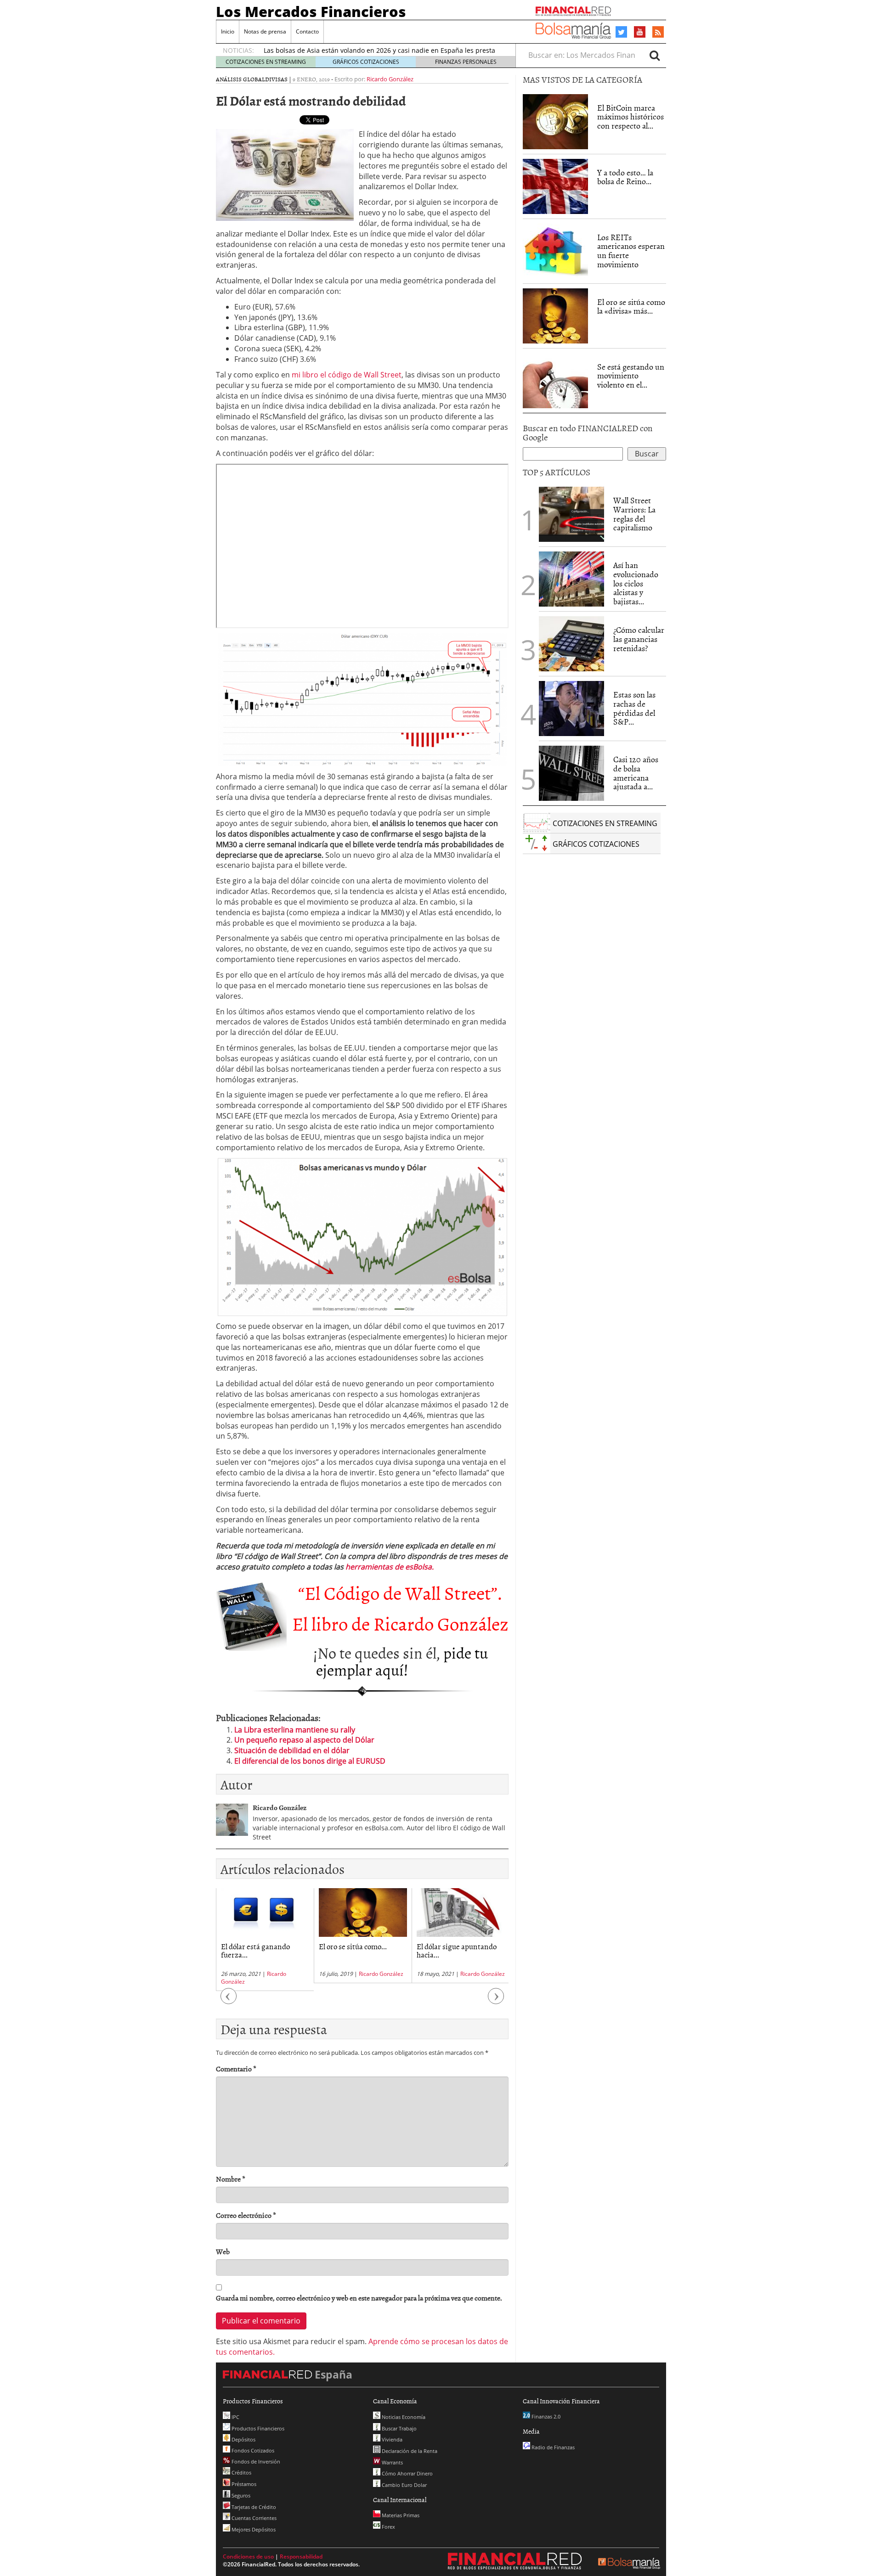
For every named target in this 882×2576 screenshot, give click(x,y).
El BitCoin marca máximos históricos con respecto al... (630, 117)
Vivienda (391, 2439)
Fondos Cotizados (252, 2450)
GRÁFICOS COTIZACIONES (366, 62)
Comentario (236, 2069)
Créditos (241, 2472)
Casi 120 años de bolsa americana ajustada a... (636, 773)
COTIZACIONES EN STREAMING (266, 62)
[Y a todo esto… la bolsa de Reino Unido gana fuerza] (555, 186)
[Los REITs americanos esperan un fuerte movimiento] (555, 251)
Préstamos (243, 2484)
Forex (388, 2527)
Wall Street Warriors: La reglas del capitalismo (634, 514)
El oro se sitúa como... (353, 1946)
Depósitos (243, 2439)
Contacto (307, 31)
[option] (265, 1940)
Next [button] (496, 2000)
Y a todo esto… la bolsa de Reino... (625, 177)
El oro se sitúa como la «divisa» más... (631, 307)
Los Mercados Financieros (311, 11)
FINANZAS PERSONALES (466, 62)
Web (223, 2252)
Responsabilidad (301, 2556)
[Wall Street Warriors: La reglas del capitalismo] (571, 513)
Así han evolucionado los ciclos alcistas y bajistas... (636, 583)
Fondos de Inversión (255, 2461)
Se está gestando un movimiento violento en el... (631, 376)
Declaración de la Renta (409, 2451)
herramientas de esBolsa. (390, 1567)
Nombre (231, 2179)
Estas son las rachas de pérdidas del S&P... (634, 708)
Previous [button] (229, 2000)
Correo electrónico (246, 2215)
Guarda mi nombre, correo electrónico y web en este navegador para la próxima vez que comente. (359, 2298)
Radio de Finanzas (552, 2447)
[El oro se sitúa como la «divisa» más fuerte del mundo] (555, 316)
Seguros (240, 2495)
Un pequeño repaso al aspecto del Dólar (304, 1740)
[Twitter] (621, 32)
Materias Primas (400, 2515)
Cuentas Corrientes (253, 2518)
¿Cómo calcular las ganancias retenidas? (639, 639)
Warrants (392, 2462)
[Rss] (658, 33)
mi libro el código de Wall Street (347, 375)
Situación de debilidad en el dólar (292, 1750)
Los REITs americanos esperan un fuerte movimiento (631, 251)
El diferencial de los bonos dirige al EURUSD (310, 1761)
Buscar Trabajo (399, 2428)
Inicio (228, 31)
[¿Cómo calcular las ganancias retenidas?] (571, 644)
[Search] (655, 55)
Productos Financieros (257, 2428)
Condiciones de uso (248, 2556)
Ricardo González (390, 79)
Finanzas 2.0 (545, 2416)
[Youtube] (640, 32)
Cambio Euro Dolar (404, 2485)
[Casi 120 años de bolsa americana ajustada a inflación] (571, 773)
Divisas (276, 79)
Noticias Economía (403, 2417)
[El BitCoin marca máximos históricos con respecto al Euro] (555, 122)
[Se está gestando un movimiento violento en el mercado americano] (555, 381)
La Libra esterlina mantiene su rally (295, 1730)
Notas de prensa (265, 31)
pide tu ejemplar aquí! (402, 1661)
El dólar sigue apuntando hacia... (457, 1950)
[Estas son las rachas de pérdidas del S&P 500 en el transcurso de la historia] (571, 709)
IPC (235, 2417)
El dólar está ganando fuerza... (255, 1950)
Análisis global (240, 79)
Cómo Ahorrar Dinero (407, 2473)
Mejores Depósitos (253, 2529)
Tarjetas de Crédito (253, 2507)
